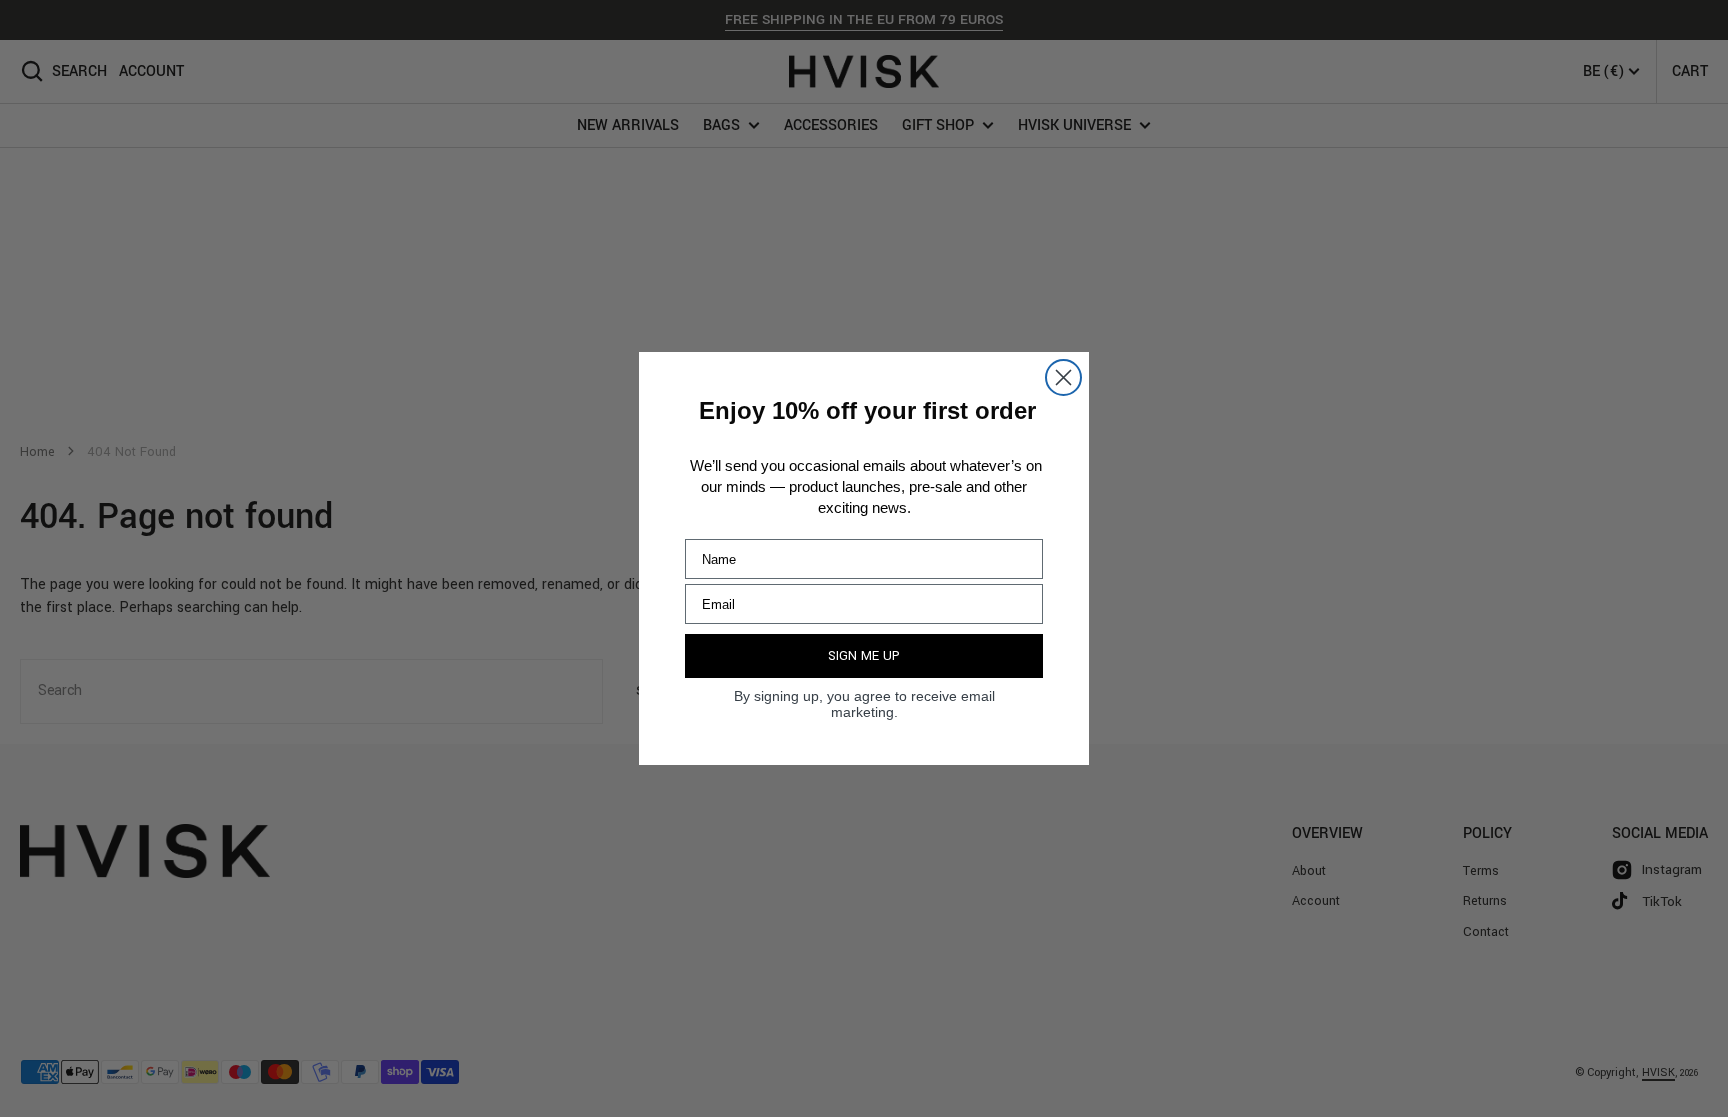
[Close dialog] (1063, 377)
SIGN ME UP (864, 656)
